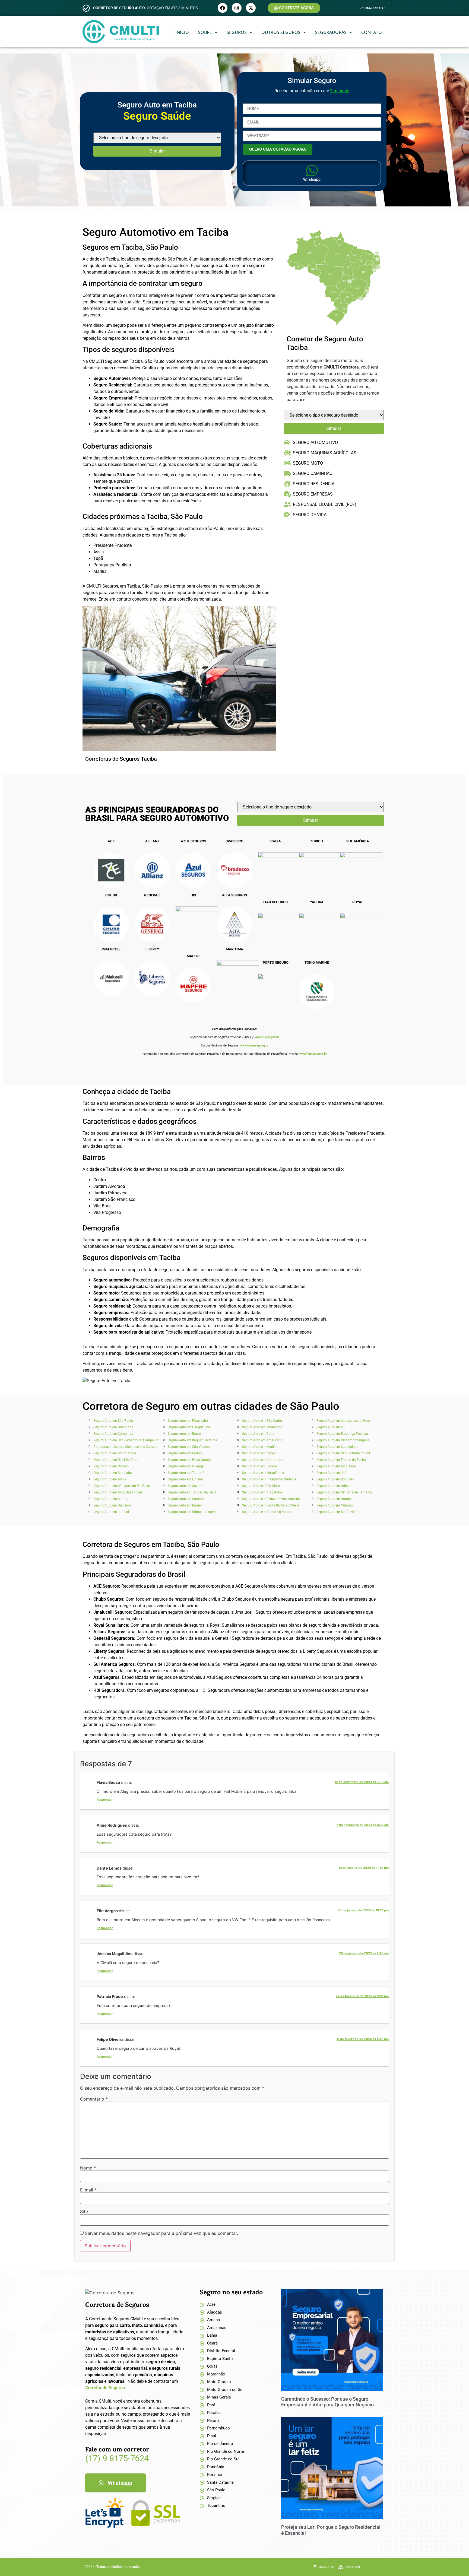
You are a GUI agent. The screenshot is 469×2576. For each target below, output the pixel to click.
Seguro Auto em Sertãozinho (338, 1512)
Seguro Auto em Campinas (113, 1434)
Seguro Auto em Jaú (332, 1473)
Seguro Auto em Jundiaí (111, 1512)
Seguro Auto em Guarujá (186, 1466)
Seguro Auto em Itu (331, 1427)
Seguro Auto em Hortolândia (263, 1473)
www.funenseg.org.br (254, 1046)
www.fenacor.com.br (313, 1054)
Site (84, 2212)
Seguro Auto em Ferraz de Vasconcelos (271, 1499)
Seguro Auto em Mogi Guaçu (338, 1466)
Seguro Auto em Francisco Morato (267, 1512)
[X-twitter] (251, 8)
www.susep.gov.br (267, 1037)
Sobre (205, 32)
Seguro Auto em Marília (259, 1447)
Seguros (237, 32)
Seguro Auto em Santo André (115, 1453)
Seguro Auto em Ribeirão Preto (116, 1460)
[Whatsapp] (312, 170)
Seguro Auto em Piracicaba (188, 1421)
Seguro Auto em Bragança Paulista (342, 1434)
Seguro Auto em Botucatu (335, 1479)
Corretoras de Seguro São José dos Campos (126, 1447)
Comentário (94, 2099)
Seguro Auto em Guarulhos (113, 1427)
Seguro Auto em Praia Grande (190, 1460)
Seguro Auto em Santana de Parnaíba (344, 1492)
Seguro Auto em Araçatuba (262, 1492)
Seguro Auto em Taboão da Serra (192, 1492)
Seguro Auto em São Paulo (113, 1421)
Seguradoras (331, 32)
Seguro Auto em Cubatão (335, 1505)
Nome (88, 2168)
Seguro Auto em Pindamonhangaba (343, 1440)
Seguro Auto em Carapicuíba (189, 1427)
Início (182, 32)
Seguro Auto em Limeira (185, 1479)
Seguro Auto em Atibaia (334, 1486)
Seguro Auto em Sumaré (186, 1499)
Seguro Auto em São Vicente (189, 1447)
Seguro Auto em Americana (262, 1440)
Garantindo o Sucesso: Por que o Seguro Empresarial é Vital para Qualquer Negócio (327, 2402)
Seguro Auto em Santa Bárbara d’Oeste (271, 1505)
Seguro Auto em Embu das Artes (192, 1512)
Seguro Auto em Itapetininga (338, 1447)
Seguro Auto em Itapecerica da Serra (343, 1421)
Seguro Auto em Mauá (110, 1479)
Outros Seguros (281, 32)
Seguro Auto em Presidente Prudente (269, 1479)
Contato (372, 32)
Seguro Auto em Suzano (186, 1486)
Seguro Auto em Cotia (258, 1434)
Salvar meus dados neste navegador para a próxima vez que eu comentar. (161, 2233)
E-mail (88, 2190)
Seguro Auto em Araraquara (263, 1460)
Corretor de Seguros (105, 2388)
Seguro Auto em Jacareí (260, 1466)
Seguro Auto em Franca (185, 1453)
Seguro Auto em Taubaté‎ (186, 1473)
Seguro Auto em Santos (111, 1499)
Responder (105, 1800)
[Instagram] (237, 8)
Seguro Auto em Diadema (112, 1505)
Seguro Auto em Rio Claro (261, 1486)
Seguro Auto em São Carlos (262, 1421)
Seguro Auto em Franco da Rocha (341, 1460)
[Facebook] (223, 8)
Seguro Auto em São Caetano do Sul (343, 1453)
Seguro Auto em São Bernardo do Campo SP (126, 1440)
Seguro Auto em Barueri (185, 1505)
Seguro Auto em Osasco (111, 1466)
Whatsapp (312, 179)
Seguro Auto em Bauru (184, 1434)
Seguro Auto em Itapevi (259, 1453)
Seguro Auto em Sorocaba (113, 1473)
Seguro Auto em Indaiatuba (262, 1427)
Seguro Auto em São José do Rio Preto (122, 1486)
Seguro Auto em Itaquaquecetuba (192, 1440)
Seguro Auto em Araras (334, 1499)
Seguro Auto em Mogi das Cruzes (118, 1492)
